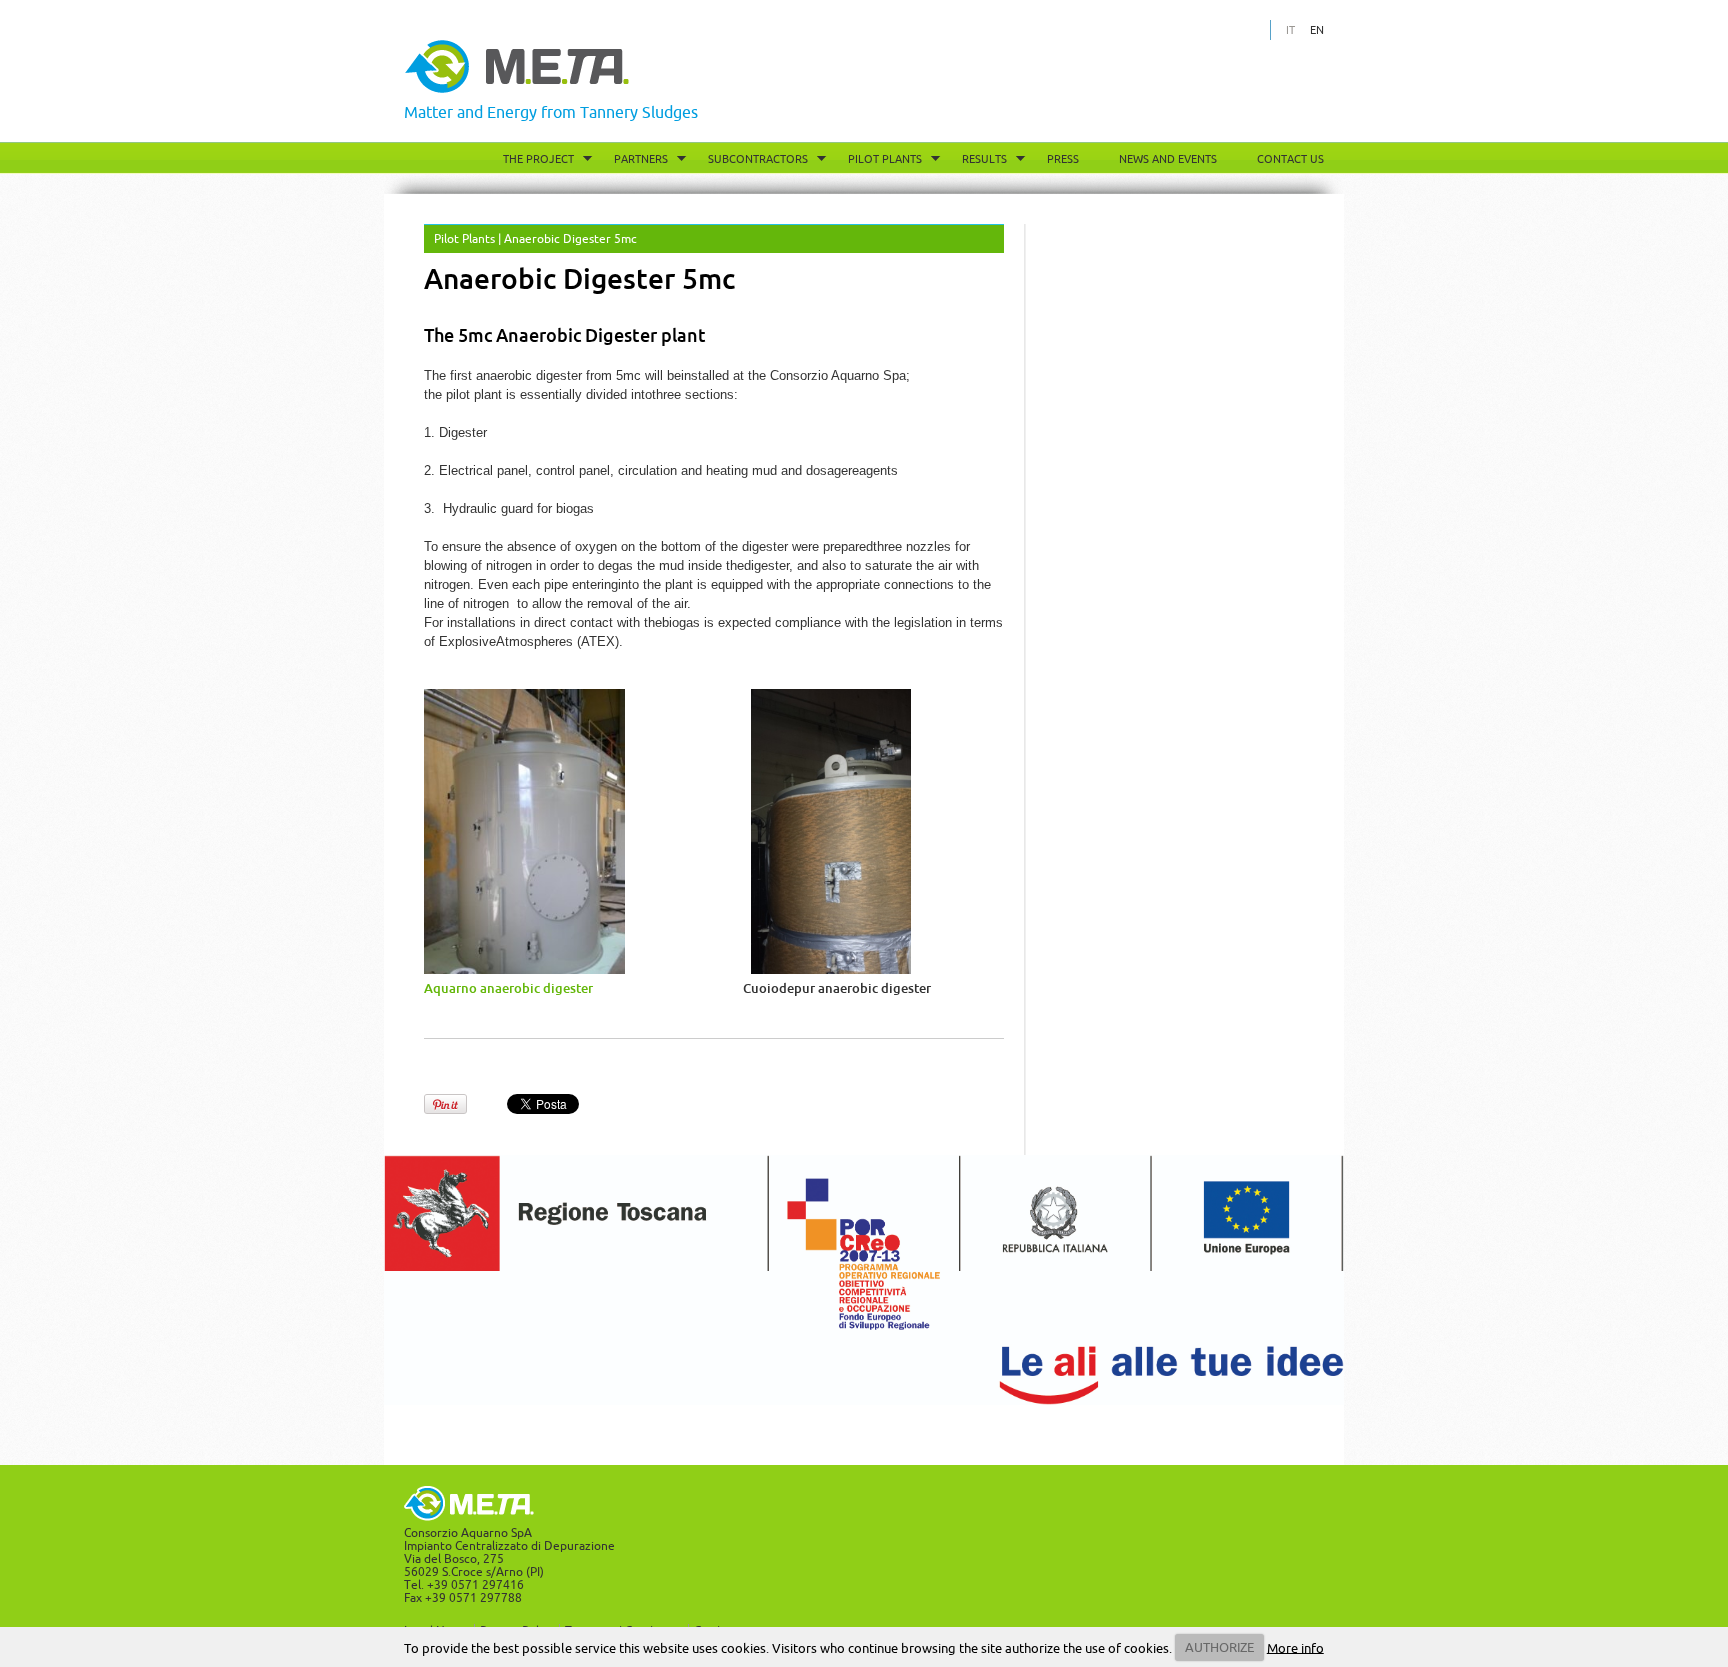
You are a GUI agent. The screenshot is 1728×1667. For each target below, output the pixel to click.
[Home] (517, 88)
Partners (641, 159)
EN (1317, 30)
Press (1063, 159)
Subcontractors (758, 159)
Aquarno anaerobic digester (510, 988)
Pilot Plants (885, 159)
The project (538, 159)
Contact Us (1290, 159)
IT (1290, 30)
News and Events (1168, 159)
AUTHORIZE (1219, 1647)
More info (1295, 1647)
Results (984, 159)
